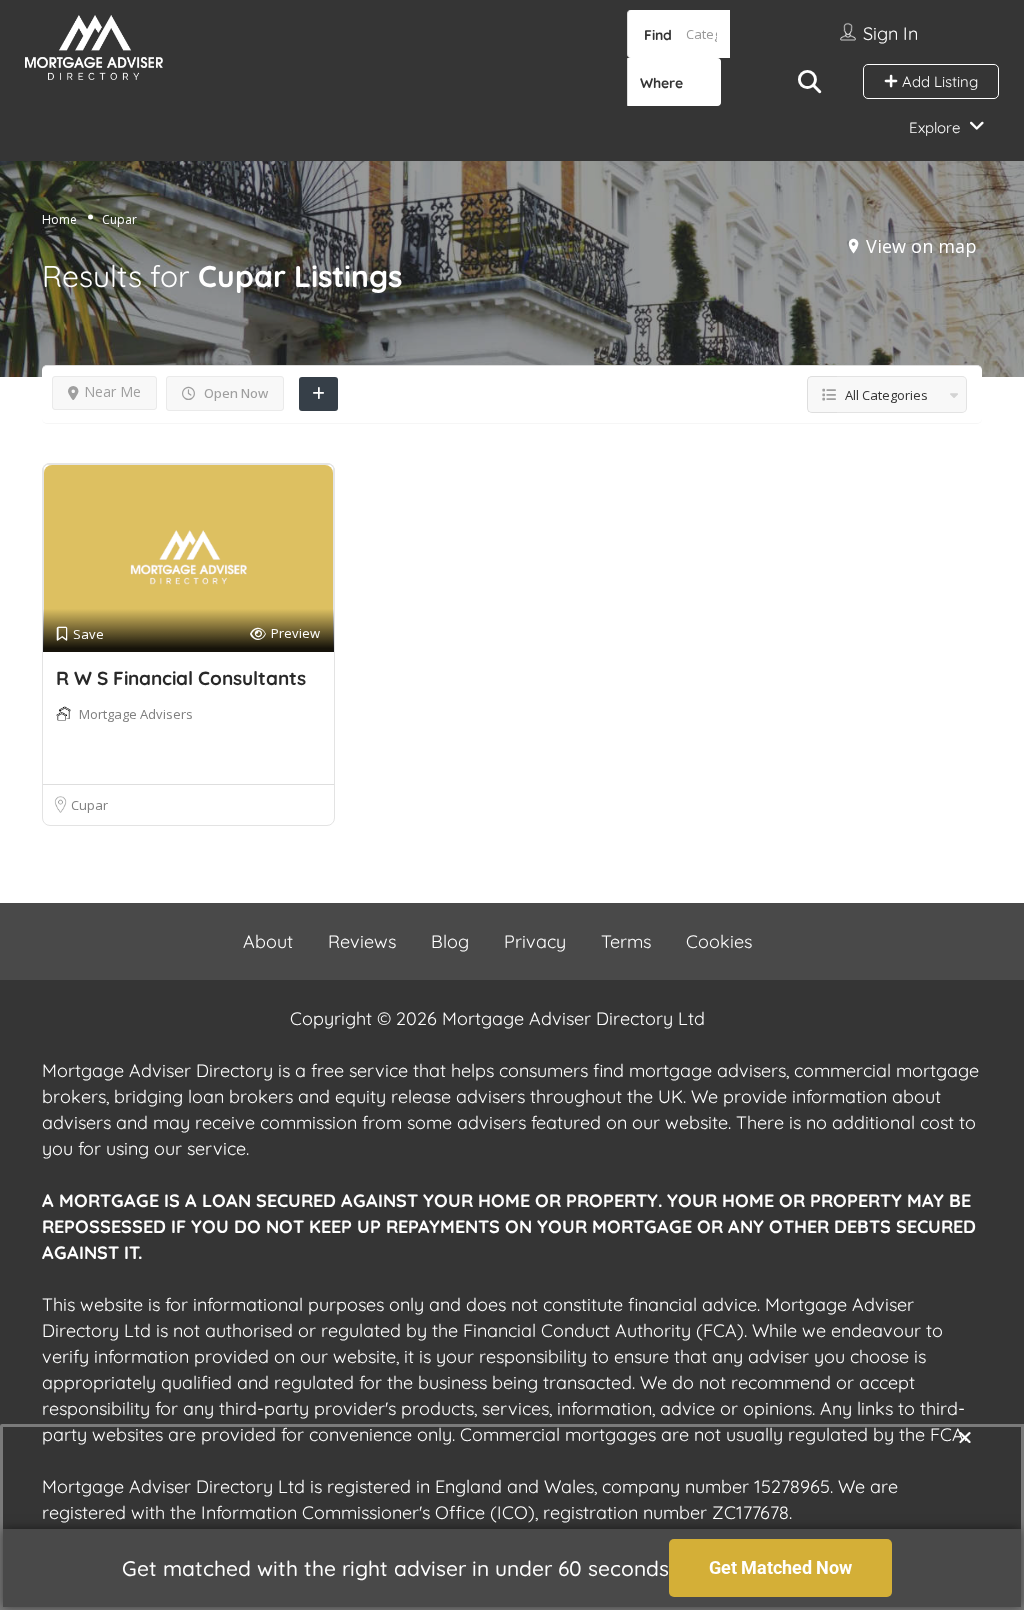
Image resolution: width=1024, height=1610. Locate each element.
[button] (965, 1437)
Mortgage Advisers (136, 714)
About (268, 941)
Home (59, 219)
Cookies (719, 941)
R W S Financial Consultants (181, 678)
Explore (934, 127)
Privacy (535, 941)
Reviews (362, 941)
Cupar (89, 805)
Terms (626, 941)
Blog (450, 941)
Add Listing (938, 81)
